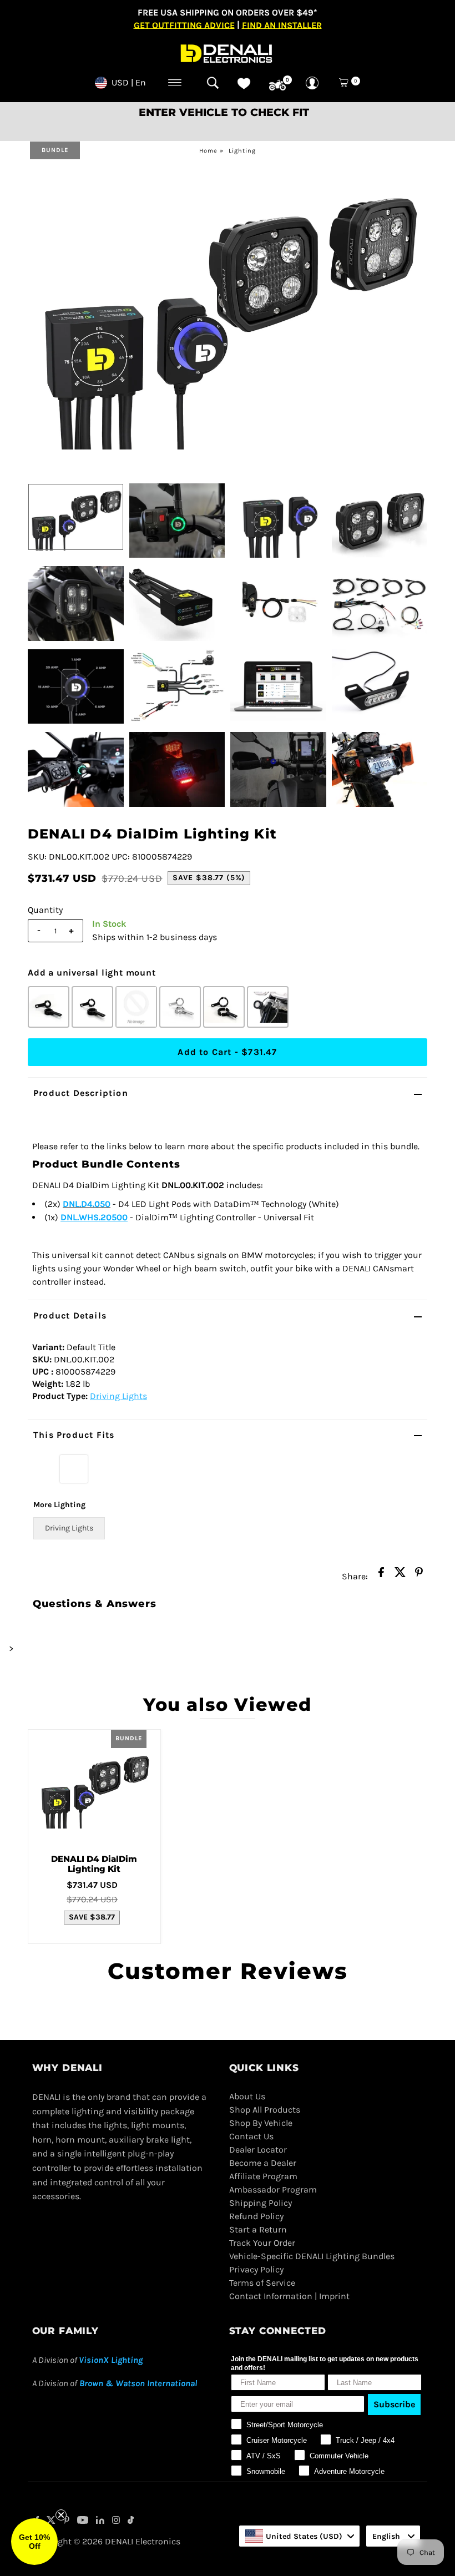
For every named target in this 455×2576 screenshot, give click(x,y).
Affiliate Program (263, 2176)
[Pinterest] (66, 2521)
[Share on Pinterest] (419, 1575)
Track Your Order (262, 2243)
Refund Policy (256, 2216)
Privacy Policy (256, 2269)
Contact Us (251, 2136)
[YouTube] (83, 2521)
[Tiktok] (131, 2521)
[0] (277, 85)
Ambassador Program (273, 2189)
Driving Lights (118, 1396)
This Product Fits (74, 1435)
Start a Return (258, 2229)
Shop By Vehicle (261, 2123)
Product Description (81, 1093)
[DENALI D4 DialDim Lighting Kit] (94, 1787)
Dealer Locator (258, 2150)
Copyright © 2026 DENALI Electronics (106, 2541)
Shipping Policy (261, 2203)
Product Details (70, 1315)
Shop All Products (265, 2110)
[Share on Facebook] (381, 1575)
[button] (34, 2542)
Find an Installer (282, 25)
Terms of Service (262, 2283)
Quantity (45, 910)
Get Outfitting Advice (184, 25)
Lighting (242, 151)
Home (208, 151)
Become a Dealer (263, 2163)
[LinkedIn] (100, 2521)
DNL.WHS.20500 (94, 1217)
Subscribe (394, 2404)
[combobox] (299, 2536)
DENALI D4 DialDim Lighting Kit (94, 1864)
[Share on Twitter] (400, 1575)
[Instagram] (116, 2521)
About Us (247, 2096)
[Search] (213, 83)
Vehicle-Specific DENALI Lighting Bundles (312, 2256)
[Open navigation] (175, 83)
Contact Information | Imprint (289, 2296)
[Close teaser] (61, 2515)
